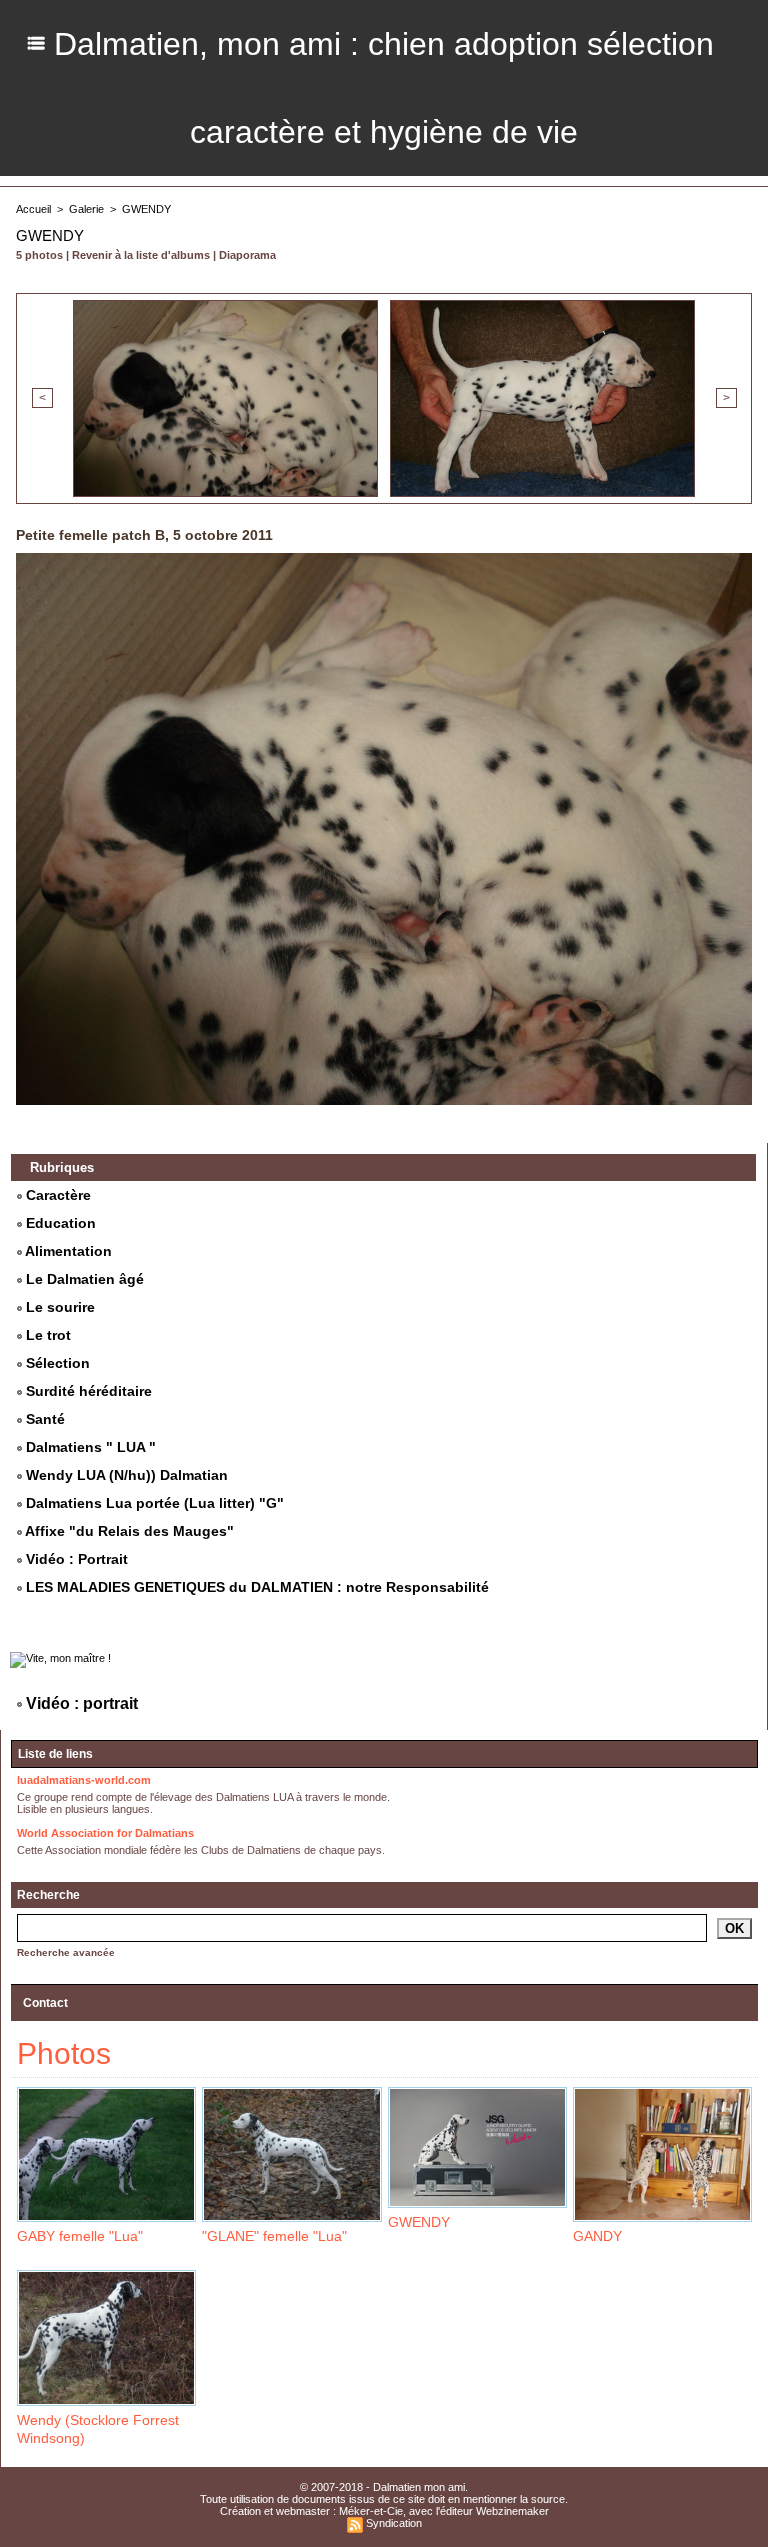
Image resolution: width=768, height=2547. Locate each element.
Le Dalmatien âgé (83, 1279)
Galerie (86, 209)
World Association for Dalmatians (105, 1833)
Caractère (56, 1195)
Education (59, 1223)
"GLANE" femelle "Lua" (274, 2236)
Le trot (46, 1335)
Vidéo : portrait (80, 1703)
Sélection (56, 1363)
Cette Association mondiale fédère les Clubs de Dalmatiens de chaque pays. (201, 1850)
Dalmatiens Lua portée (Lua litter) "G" (153, 1503)
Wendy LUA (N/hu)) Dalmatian (125, 1475)
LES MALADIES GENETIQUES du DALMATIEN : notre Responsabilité (255, 1587)
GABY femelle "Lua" (80, 2236)
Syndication (394, 2523)
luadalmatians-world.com (84, 1780)
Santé (43, 1419)
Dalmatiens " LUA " (89, 1447)
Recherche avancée (66, 1952)
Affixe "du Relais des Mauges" (128, 1531)
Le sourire (58, 1307)
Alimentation (67, 1251)
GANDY (597, 2236)
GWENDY (146, 209)
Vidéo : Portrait (75, 1559)
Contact (45, 2003)
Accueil (33, 209)
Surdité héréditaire (87, 1391)
